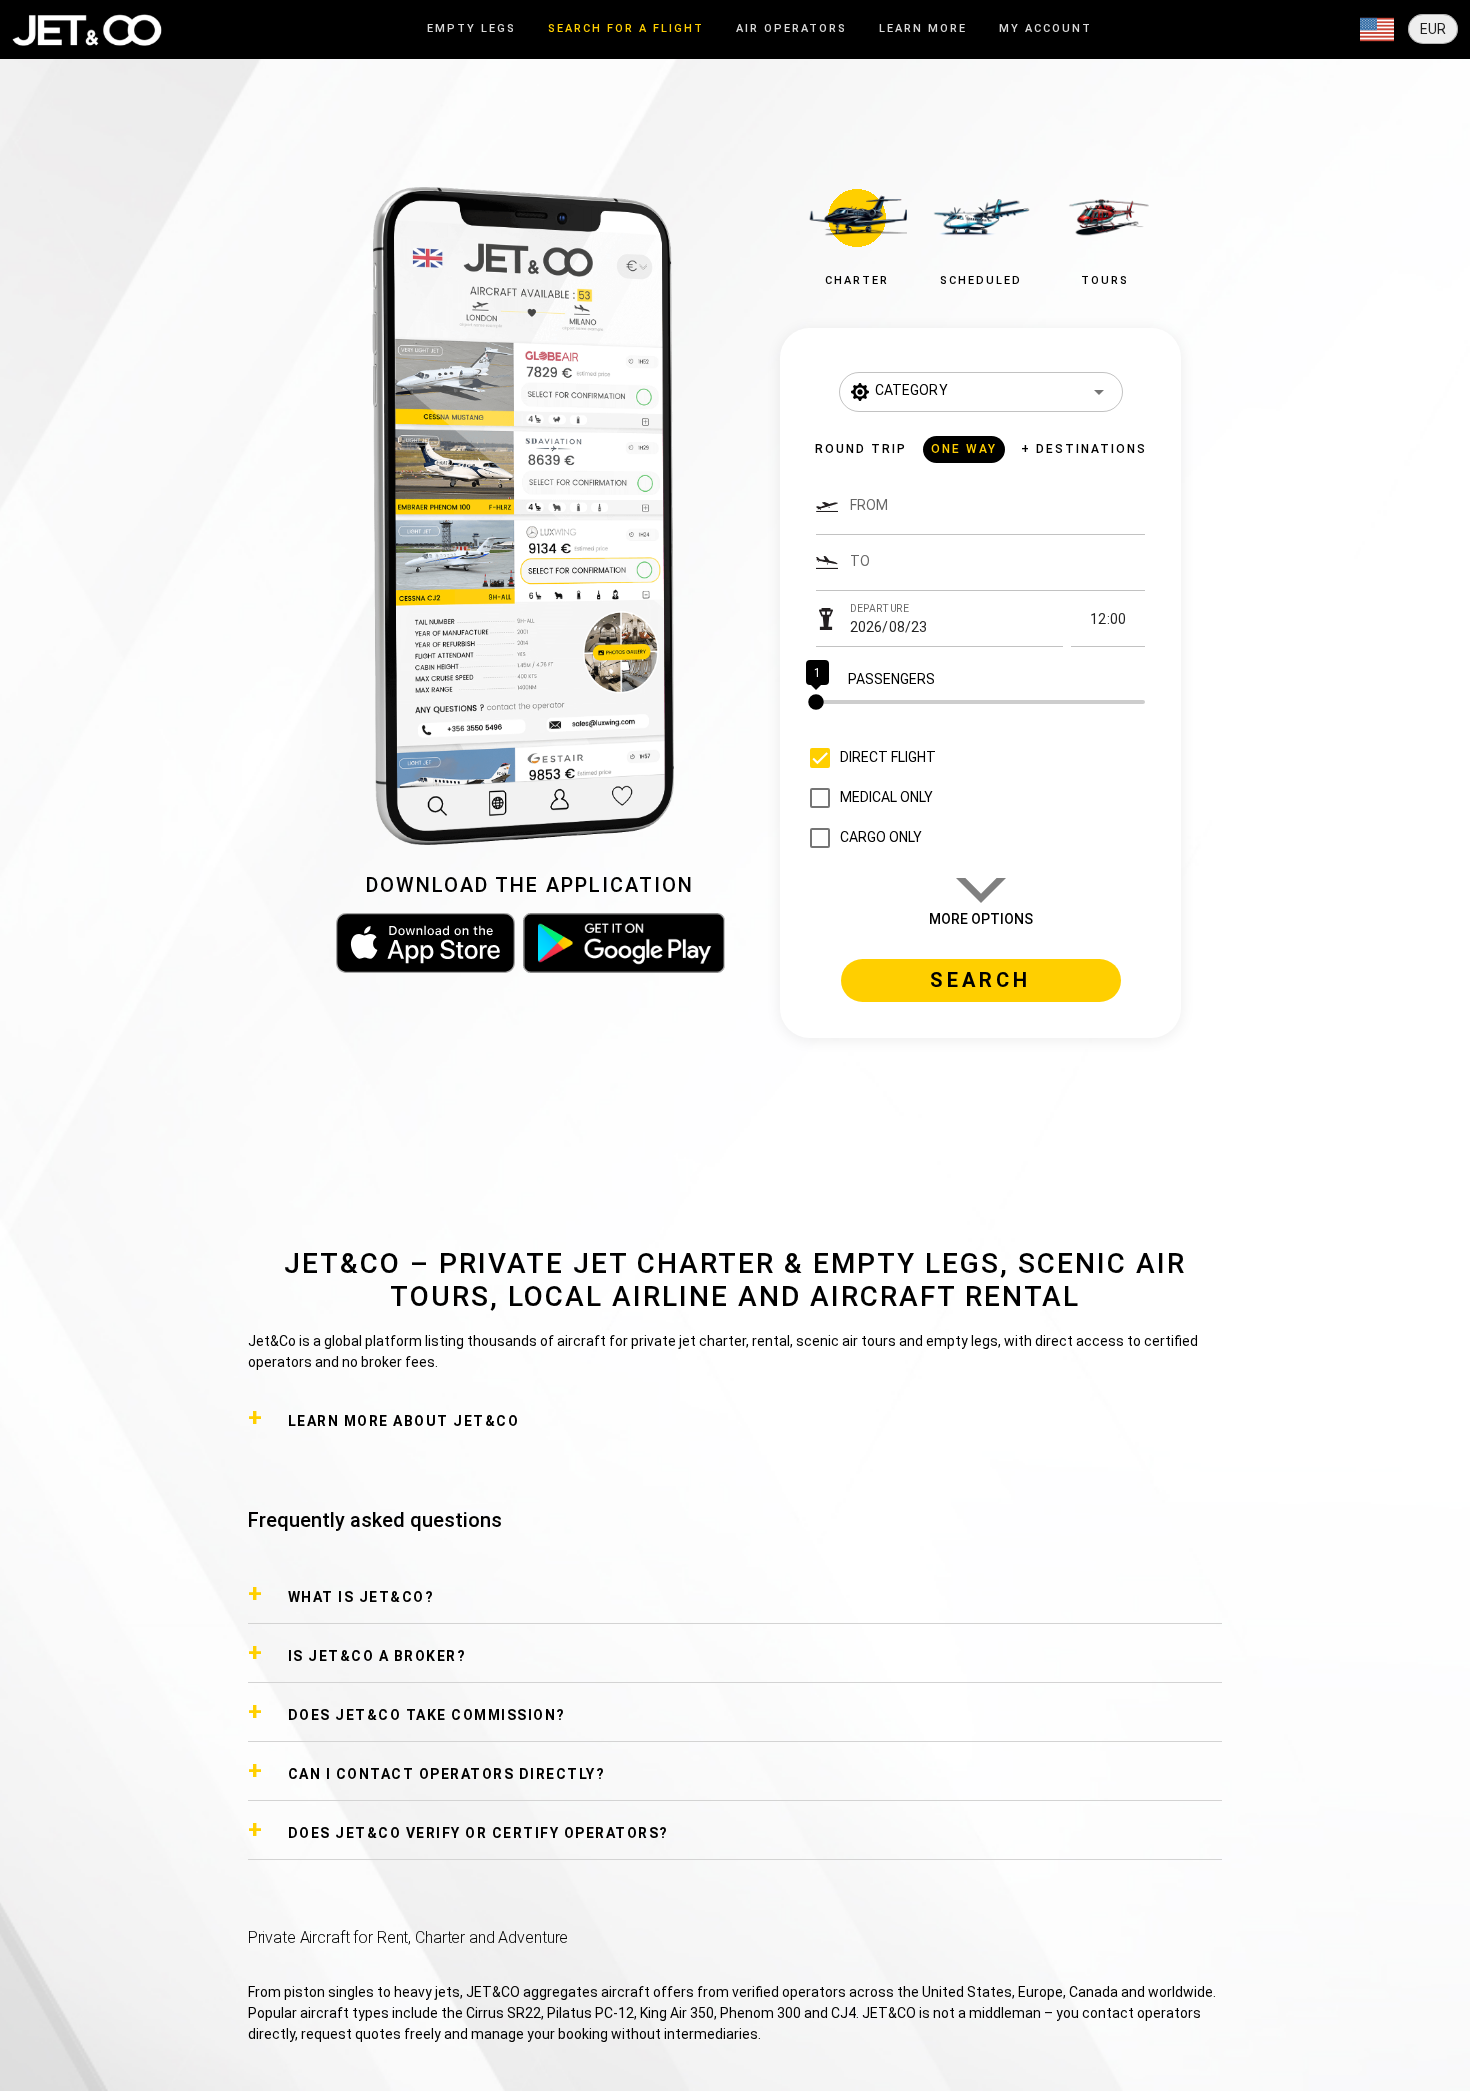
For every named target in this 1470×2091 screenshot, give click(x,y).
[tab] (471, 29)
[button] (857, 231)
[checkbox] (868, 758)
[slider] (980, 702)
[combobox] (997, 515)
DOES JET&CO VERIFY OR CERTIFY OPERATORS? (478, 1833)
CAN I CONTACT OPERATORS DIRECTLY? (447, 1774)
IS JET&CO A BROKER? (377, 1656)
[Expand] (1377, 30)
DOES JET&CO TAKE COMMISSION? (427, 1715)
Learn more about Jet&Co (404, 1421)
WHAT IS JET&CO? (361, 1597)
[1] (980, 702)
